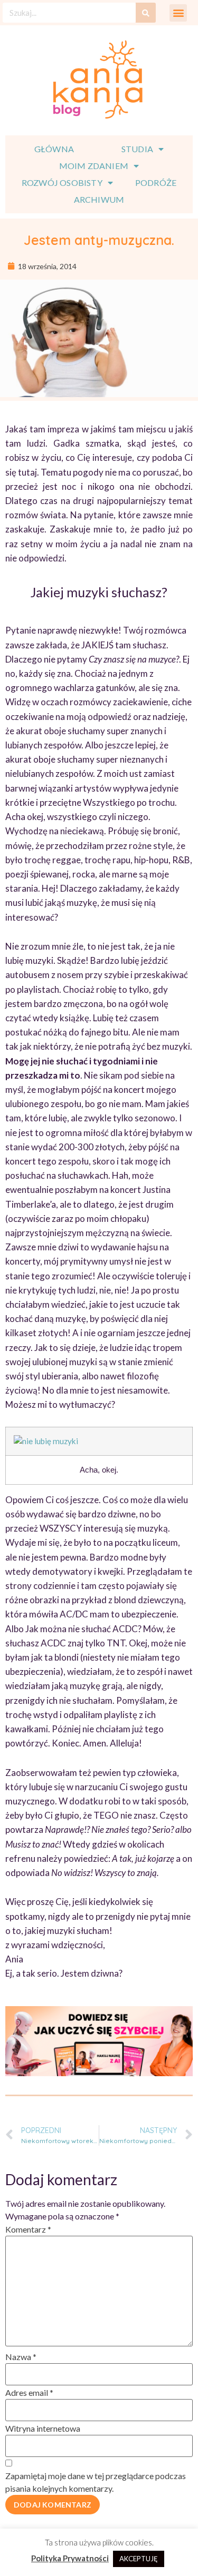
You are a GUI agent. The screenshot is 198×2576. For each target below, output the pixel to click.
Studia (137, 149)
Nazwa (21, 2357)
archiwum (99, 199)
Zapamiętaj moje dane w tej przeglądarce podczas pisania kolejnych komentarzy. (96, 2482)
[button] (178, 13)
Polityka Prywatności (70, 2558)
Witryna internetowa (43, 2428)
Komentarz (28, 2229)
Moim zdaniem (94, 166)
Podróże (156, 182)
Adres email (29, 2392)
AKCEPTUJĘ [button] (139, 2559)
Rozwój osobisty (62, 182)
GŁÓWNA (54, 149)
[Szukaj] (146, 13)
